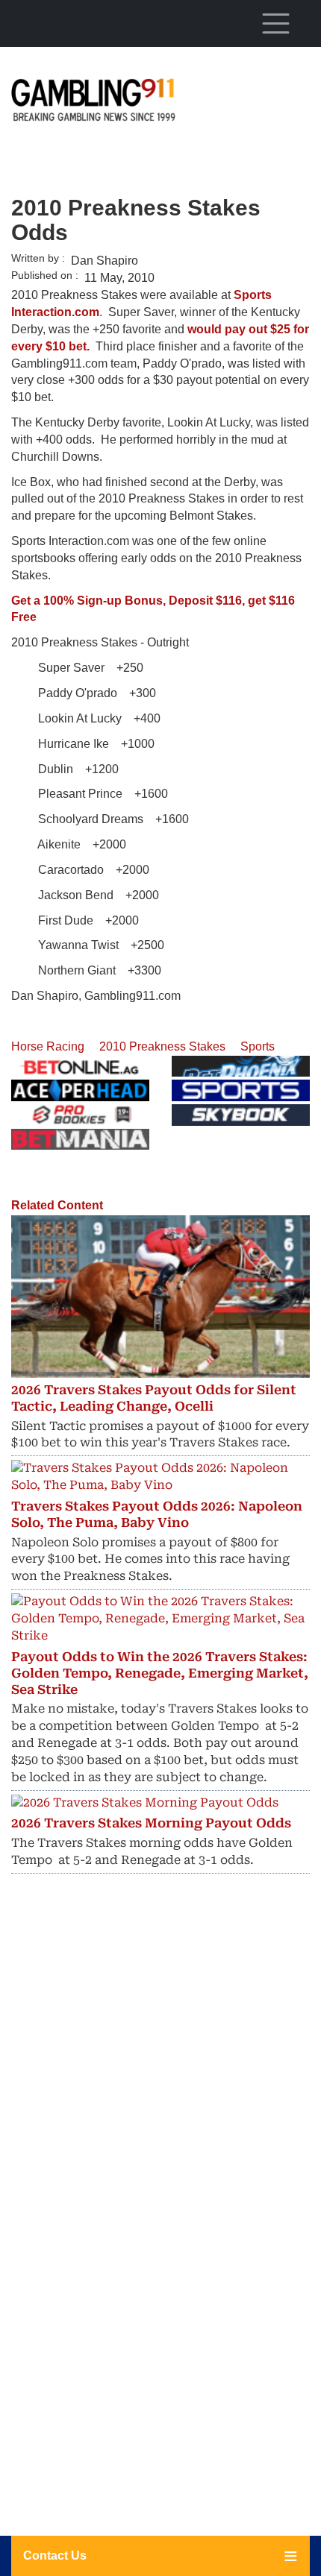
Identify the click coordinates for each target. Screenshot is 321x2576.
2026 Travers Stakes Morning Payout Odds (151, 1823)
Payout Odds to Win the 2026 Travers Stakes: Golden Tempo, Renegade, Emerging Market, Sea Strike (160, 1673)
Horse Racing (48, 1046)
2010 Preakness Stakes (162, 1046)
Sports (258, 1046)
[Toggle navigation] (275, 23)
